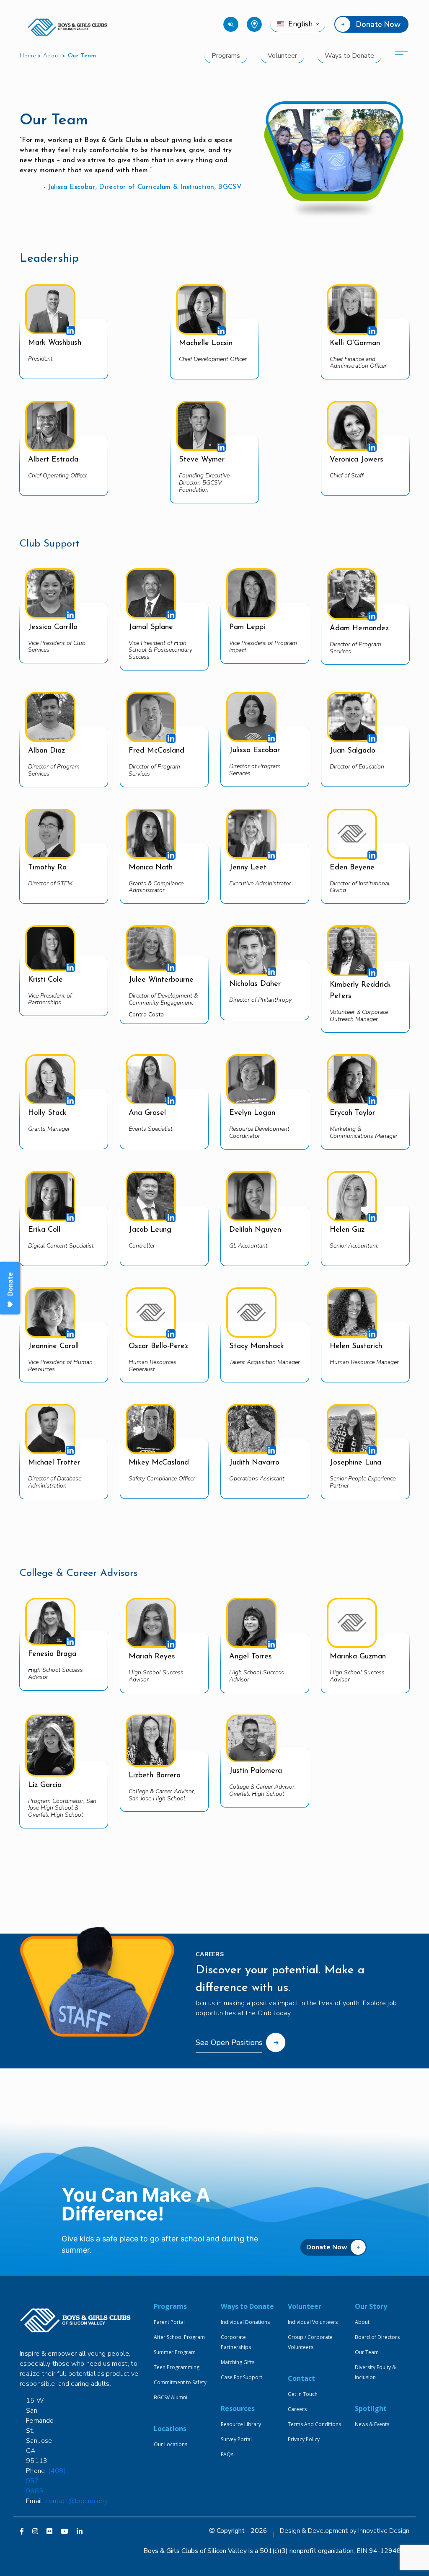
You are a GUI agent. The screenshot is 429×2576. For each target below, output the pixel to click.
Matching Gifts (238, 2362)
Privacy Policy (304, 2439)
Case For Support (242, 2377)
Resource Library (241, 2424)
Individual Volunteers (313, 2322)
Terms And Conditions (314, 2424)
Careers (297, 2409)
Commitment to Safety (180, 2382)
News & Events (372, 2424)
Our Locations (171, 2444)
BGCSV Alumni (171, 2397)
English (300, 24)
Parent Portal (169, 2322)
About (52, 56)
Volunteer (282, 56)
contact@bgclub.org (76, 2501)
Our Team (367, 2352)
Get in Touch (303, 2394)
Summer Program (175, 2352)
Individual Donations (245, 2322)
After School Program (179, 2337)
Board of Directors (377, 2337)
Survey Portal (236, 2439)
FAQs (227, 2454)
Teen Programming (177, 2367)
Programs (226, 56)
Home (28, 56)
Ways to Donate (349, 56)
